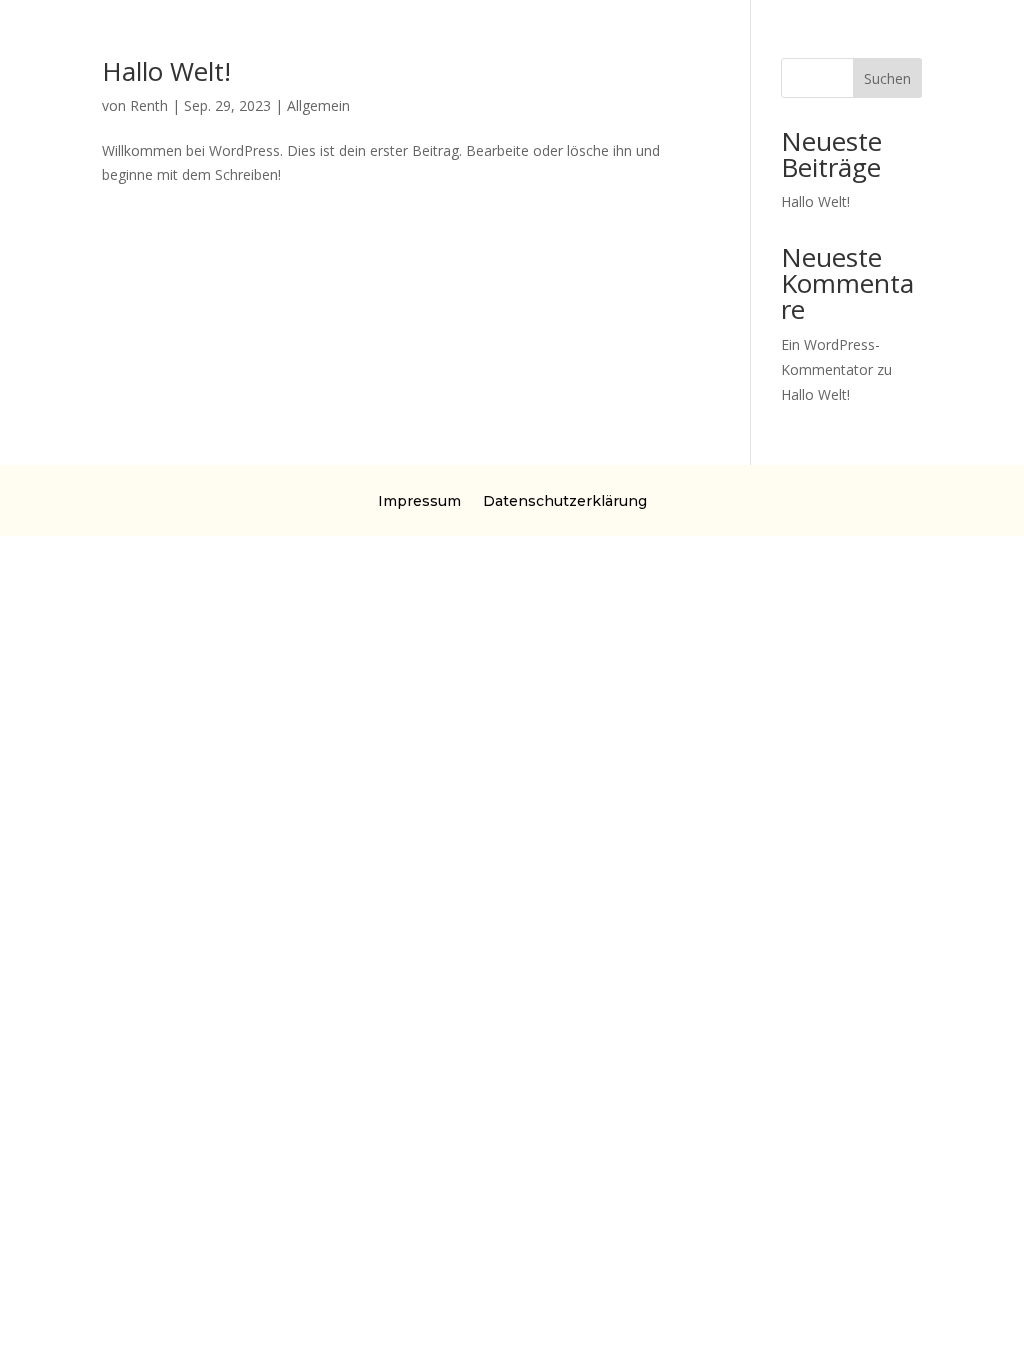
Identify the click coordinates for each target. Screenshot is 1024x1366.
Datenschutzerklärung (565, 500)
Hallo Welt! (166, 71)
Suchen (887, 78)
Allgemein (318, 105)
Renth (149, 105)
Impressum (419, 500)
